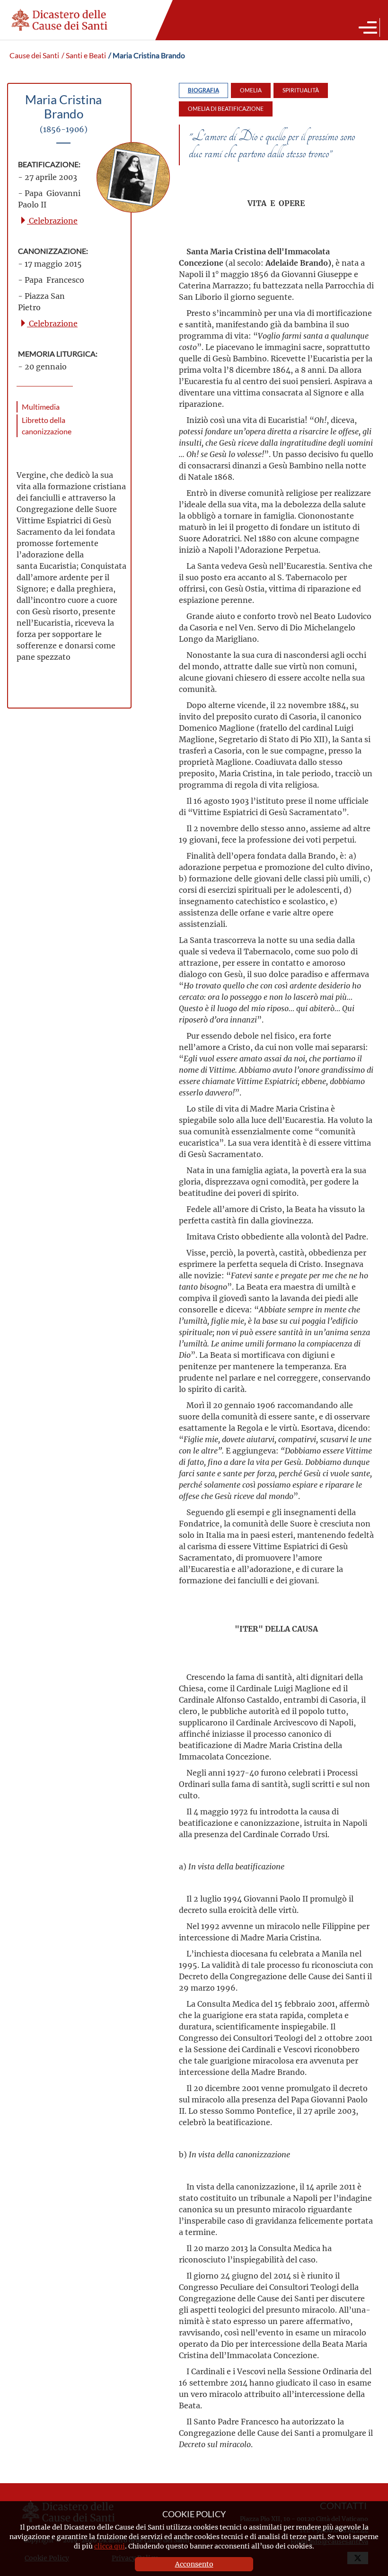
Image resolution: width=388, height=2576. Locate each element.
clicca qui (110, 2546)
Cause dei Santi (34, 55)
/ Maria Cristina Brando (147, 55)
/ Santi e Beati (84, 55)
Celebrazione (52, 220)
